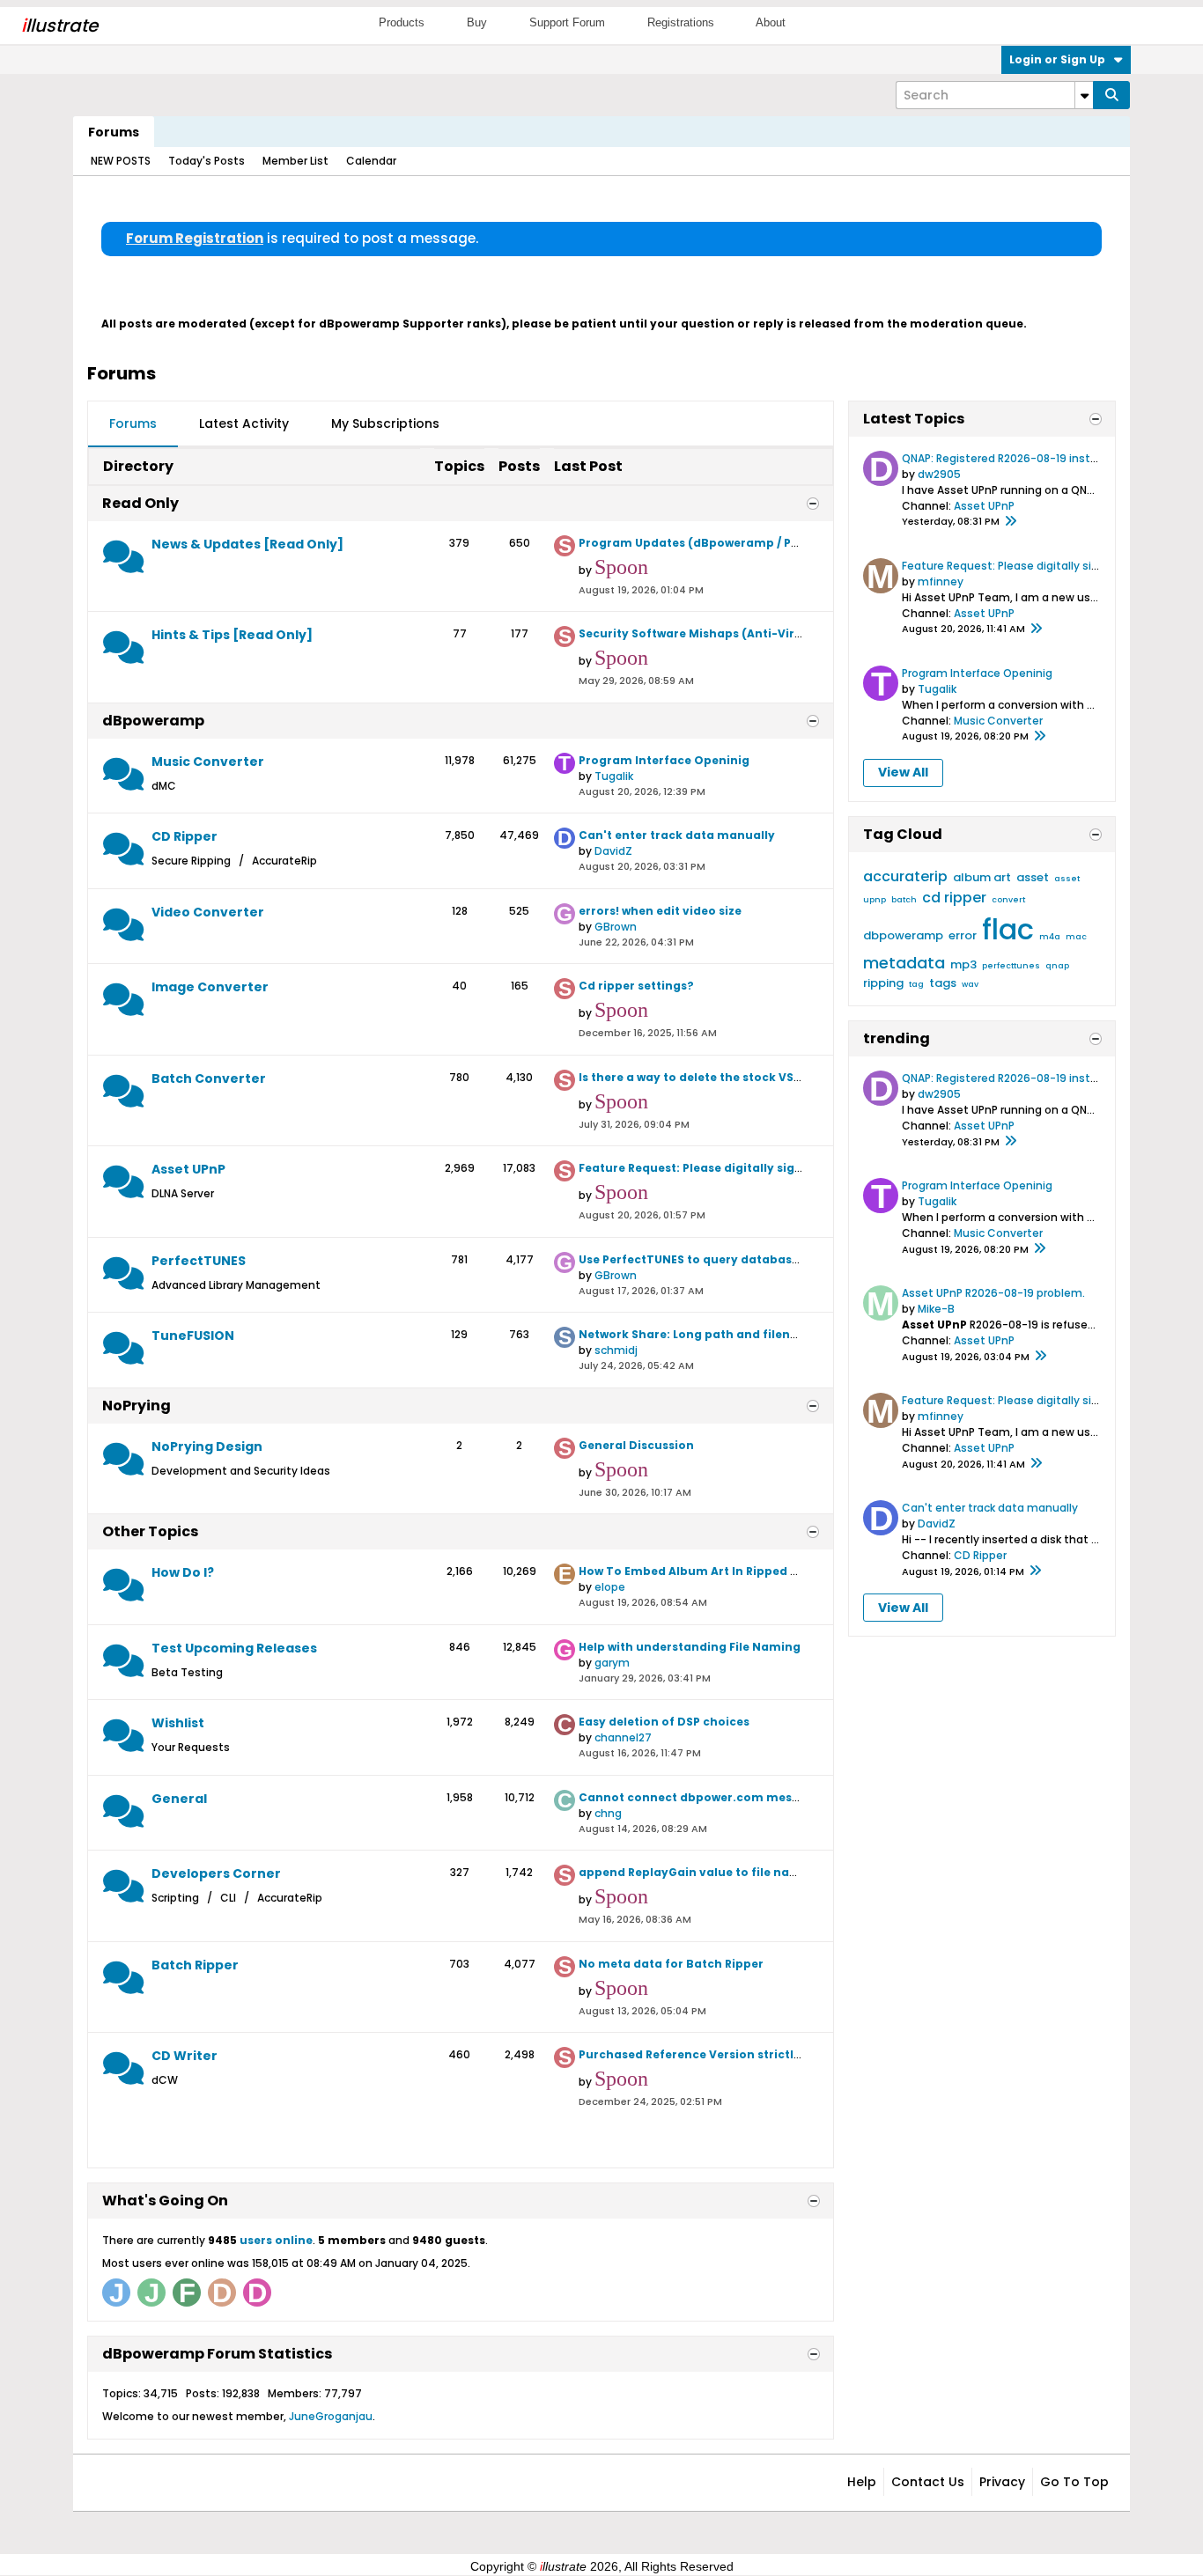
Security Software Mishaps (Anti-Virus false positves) (739, 633)
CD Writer (185, 2056)
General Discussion (636, 1445)
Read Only (140, 503)
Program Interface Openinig (664, 760)
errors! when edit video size (660, 911)
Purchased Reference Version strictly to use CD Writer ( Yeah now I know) (797, 2054)
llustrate (59, 26)
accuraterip (905, 876)
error (963, 935)
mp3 (963, 964)
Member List (295, 161)
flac (1008, 929)
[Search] (1111, 95)
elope (610, 1587)
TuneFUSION (193, 1336)
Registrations (681, 22)
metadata (904, 963)
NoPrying (137, 1406)
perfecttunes (1011, 966)
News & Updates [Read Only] (247, 544)
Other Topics (150, 1531)
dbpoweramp (903, 935)
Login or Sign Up (1057, 59)
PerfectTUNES (199, 1261)
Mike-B (936, 1309)
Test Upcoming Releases (234, 1648)
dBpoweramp (153, 721)
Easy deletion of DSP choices (664, 1722)
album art (982, 877)
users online (276, 2240)
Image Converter (210, 987)
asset (1033, 877)
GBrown (616, 927)
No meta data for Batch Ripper (671, 1964)
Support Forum (567, 22)
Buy (477, 22)
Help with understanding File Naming (690, 1647)
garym (612, 1663)
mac (1076, 937)
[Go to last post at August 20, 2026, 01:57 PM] (1036, 629)
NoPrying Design (207, 1446)
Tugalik (614, 776)
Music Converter (208, 762)
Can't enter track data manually (677, 835)
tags (943, 983)
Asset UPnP (188, 1169)
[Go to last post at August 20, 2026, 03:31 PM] (1035, 1571)
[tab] (133, 424)
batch (904, 900)
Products (402, 22)
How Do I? (183, 1572)
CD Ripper (185, 836)
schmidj (616, 1350)
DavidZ (613, 851)
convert (1008, 900)
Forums (114, 132)
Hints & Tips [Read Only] (232, 635)
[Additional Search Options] (1084, 95)
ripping (883, 983)
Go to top (1074, 2482)
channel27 (623, 1737)
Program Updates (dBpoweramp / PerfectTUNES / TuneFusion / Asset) (786, 543)
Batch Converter (209, 1078)
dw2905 (939, 474)
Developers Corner (216, 1873)
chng (608, 1813)
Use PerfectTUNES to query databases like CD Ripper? (738, 1259)
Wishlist (178, 1723)
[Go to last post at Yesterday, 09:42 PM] (1010, 522)
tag (916, 984)
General (179, 1799)
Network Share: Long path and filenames (701, 1334)
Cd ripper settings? (636, 986)
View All (903, 772)
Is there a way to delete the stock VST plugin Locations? (745, 1077)
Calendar (371, 161)
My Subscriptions (385, 423)
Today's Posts (207, 161)
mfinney (941, 581)
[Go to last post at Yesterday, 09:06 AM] (1039, 737)
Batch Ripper (195, 1965)
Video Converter (208, 912)
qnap (1057, 966)
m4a (1050, 937)
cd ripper (954, 898)
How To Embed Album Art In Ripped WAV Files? (716, 1571)
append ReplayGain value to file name (694, 1872)
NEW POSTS (121, 161)
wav (970, 984)
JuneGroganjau (331, 2416)
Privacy (1002, 2482)
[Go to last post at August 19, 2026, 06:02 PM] (1040, 1357)
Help (862, 2482)
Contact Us (928, 2482)
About (771, 22)
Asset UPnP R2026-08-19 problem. (993, 1293)
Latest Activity (244, 423)
